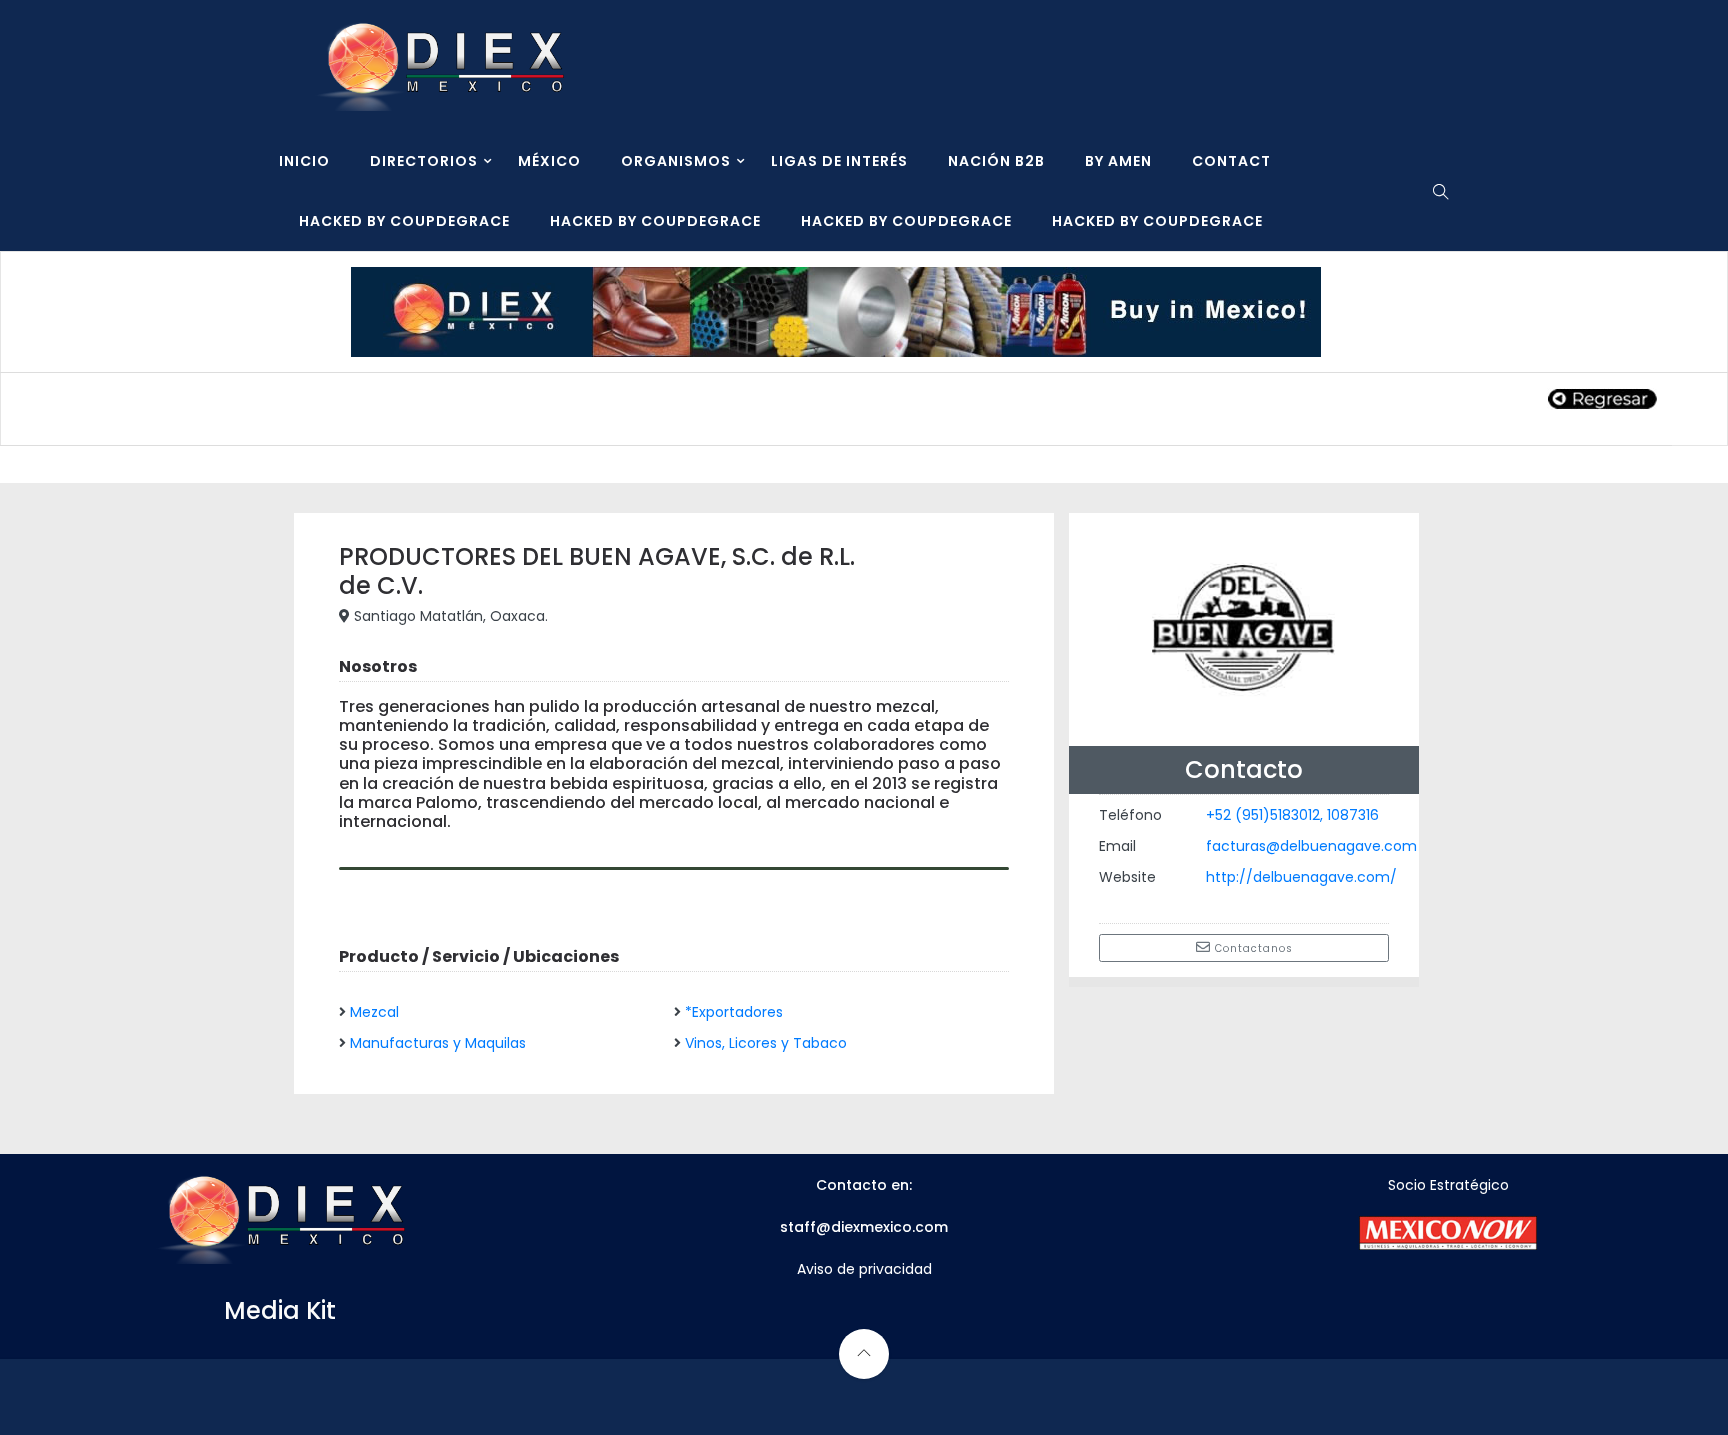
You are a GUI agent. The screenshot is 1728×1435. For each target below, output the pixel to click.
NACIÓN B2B (996, 161)
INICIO (304, 161)
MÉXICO (549, 161)
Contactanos (1252, 948)
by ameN (1118, 161)
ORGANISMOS (676, 161)
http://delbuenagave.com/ (1301, 877)
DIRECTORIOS (424, 161)
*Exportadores (734, 1012)
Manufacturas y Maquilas (438, 1043)
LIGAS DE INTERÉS (839, 161)
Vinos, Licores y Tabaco (766, 1043)
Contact (1231, 161)
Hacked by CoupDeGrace (404, 221)
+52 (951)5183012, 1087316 (1292, 815)
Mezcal (374, 1012)
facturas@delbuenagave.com (1311, 846)
